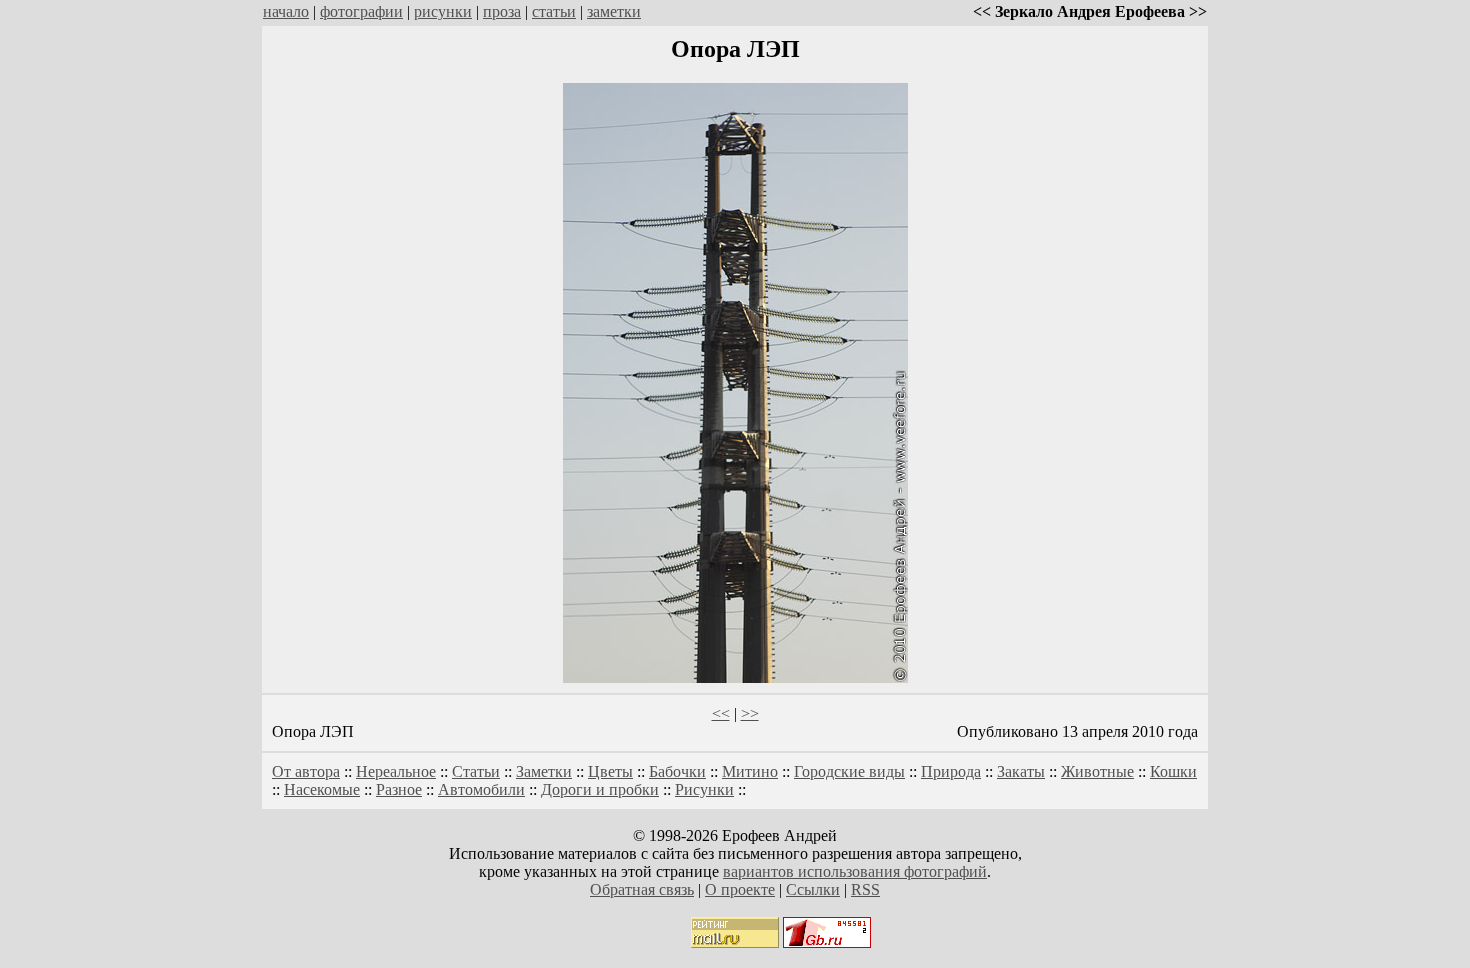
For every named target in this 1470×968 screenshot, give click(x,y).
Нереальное (396, 771)
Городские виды (849, 771)
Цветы (610, 771)
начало (286, 11)
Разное (399, 789)
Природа (951, 771)
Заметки (544, 771)
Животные (1097, 771)
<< (721, 713)
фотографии (361, 11)
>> (750, 713)
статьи (554, 11)
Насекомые (322, 789)
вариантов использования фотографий (855, 871)
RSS (865, 889)
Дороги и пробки (600, 789)
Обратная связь (642, 889)
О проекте (740, 889)
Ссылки (813, 889)
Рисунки (704, 789)
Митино (750, 771)
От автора (306, 771)
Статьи (476, 771)
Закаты (1021, 771)
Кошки (1173, 771)
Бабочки (677, 771)
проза (502, 11)
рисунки (443, 11)
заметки (614, 11)
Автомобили (481, 789)
